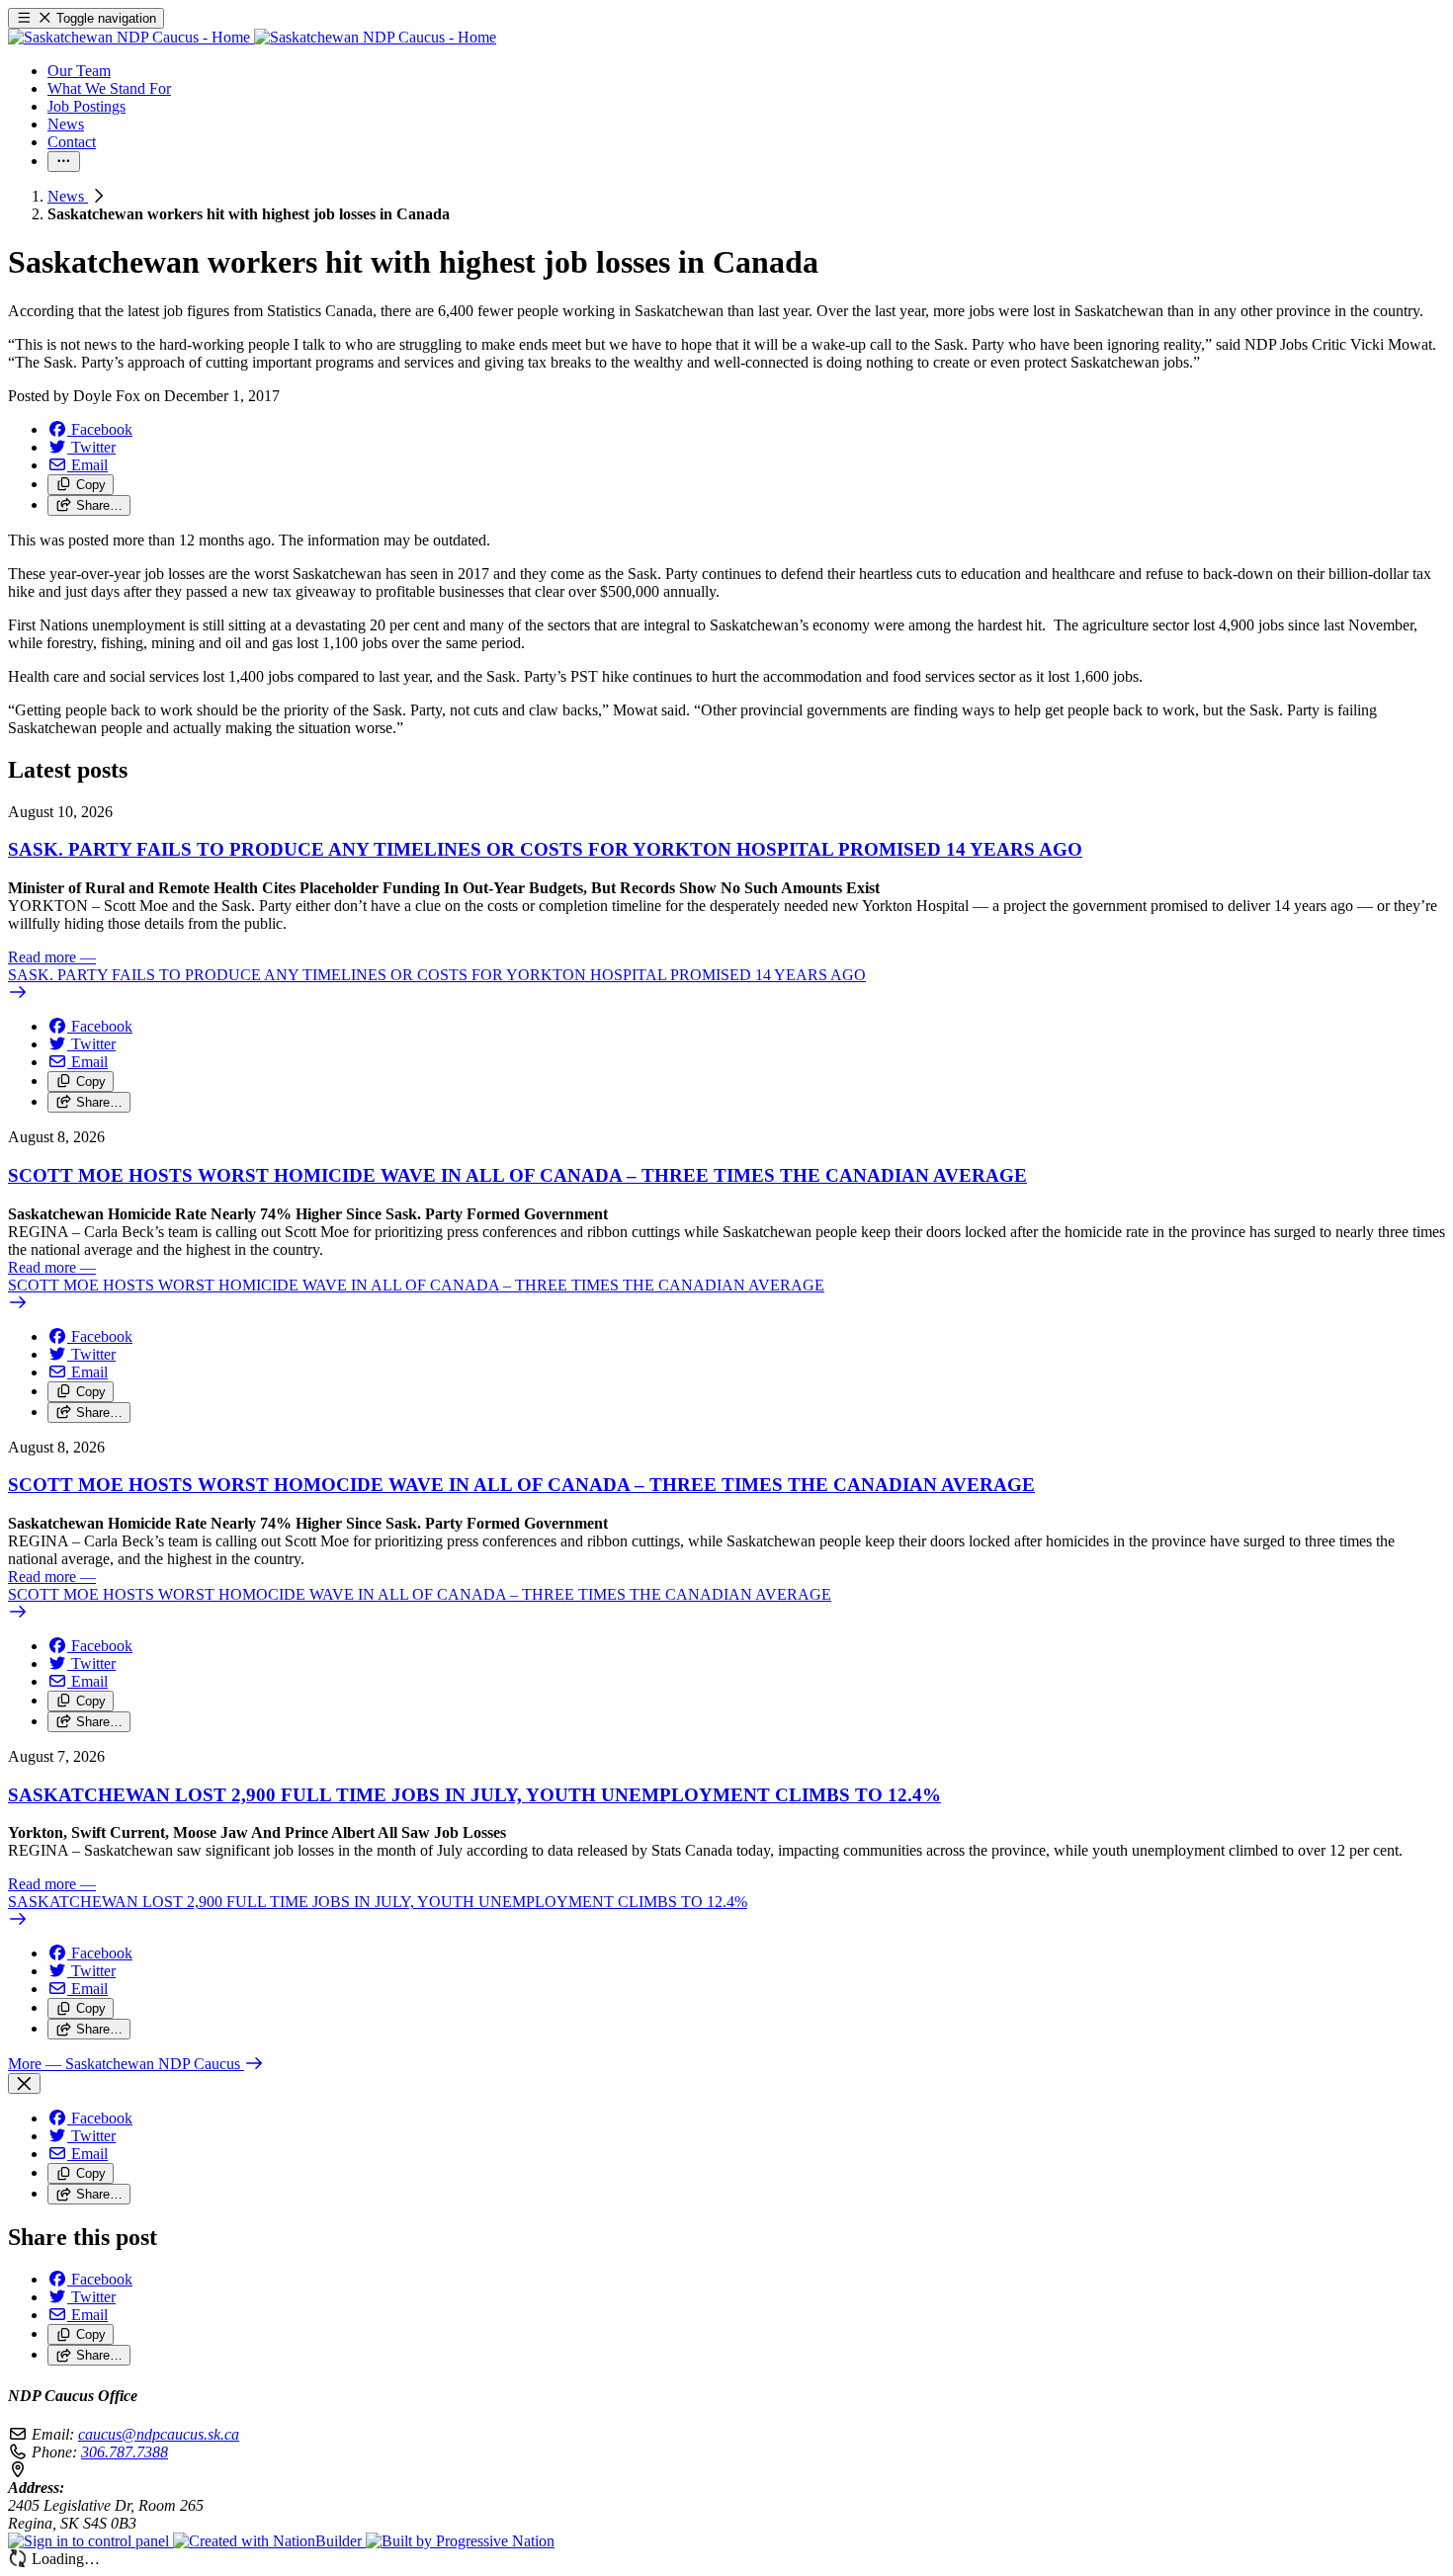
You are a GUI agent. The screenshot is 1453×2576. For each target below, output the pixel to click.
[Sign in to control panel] (90, 2541)
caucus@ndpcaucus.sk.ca (159, 2434)
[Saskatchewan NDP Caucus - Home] (252, 37)
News (68, 196)
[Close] (24, 2083)
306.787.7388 (125, 2452)
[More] (64, 162)
